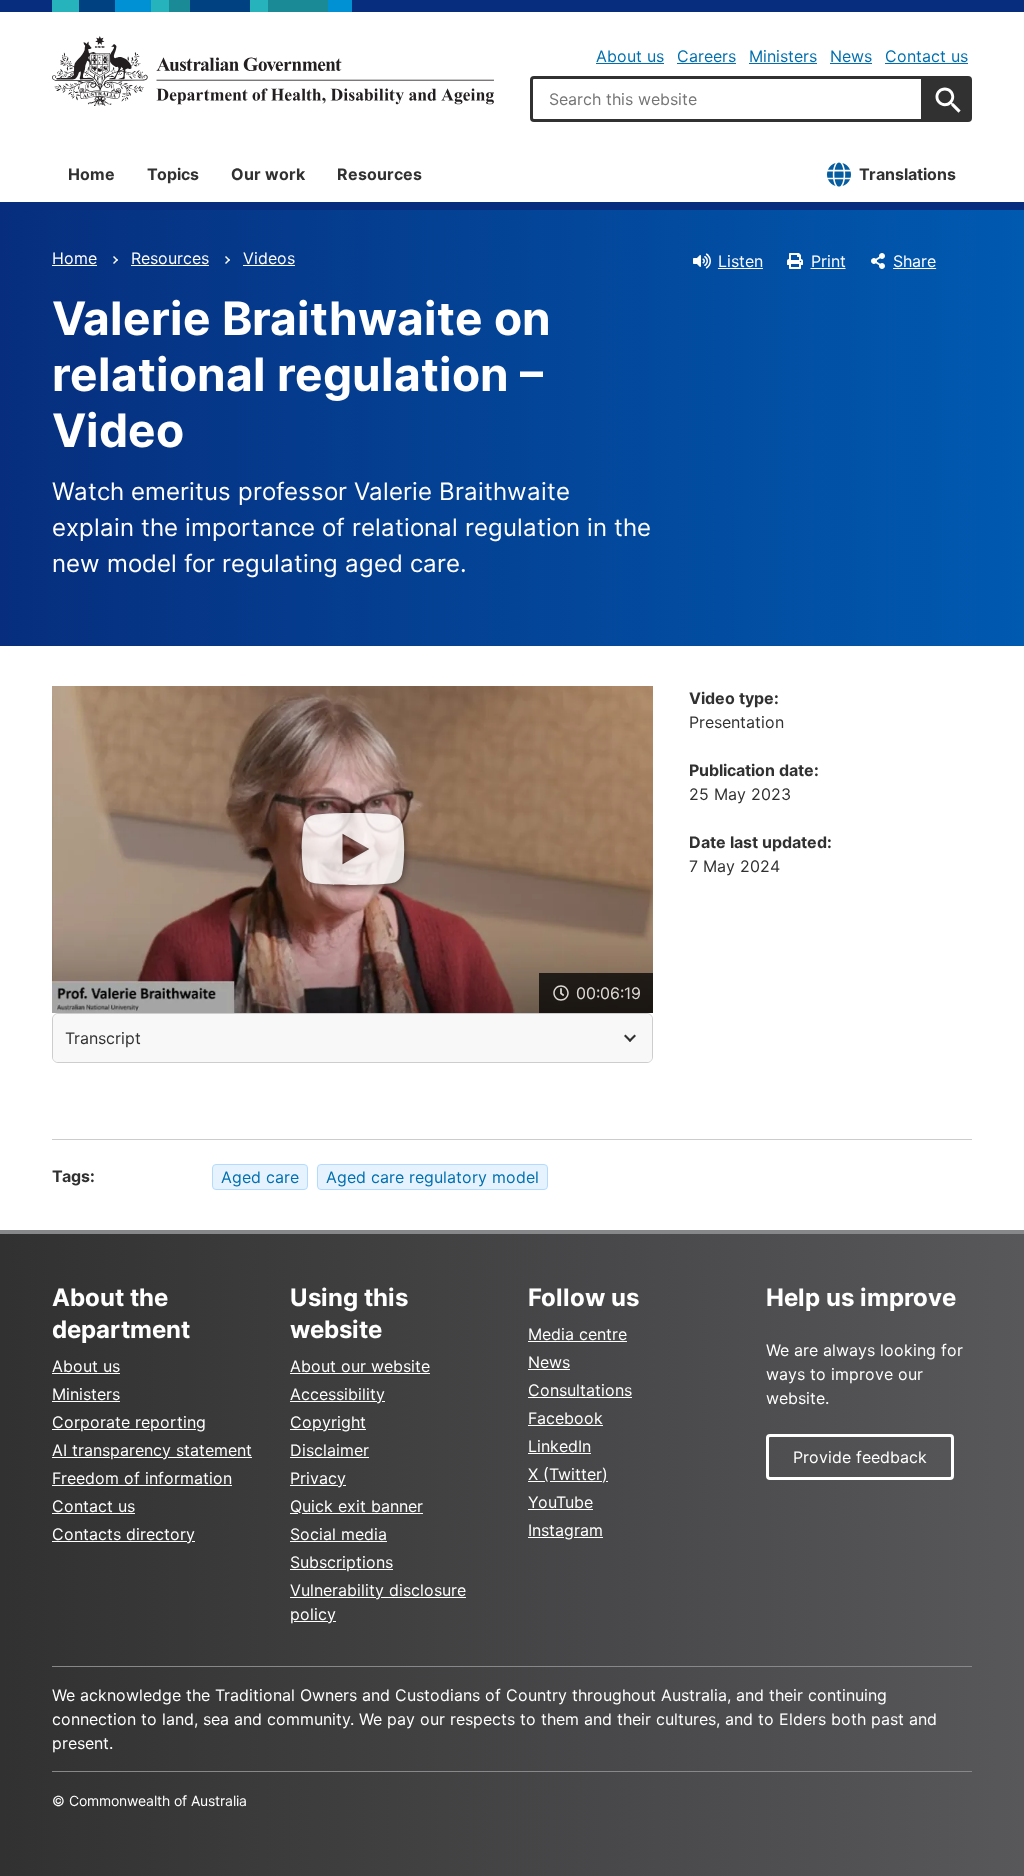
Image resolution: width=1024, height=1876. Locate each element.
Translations (907, 174)
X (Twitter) (568, 1474)
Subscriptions (341, 1562)
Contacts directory (123, 1534)
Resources (379, 174)
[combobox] (727, 99)
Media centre (577, 1334)
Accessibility (337, 1394)
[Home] (273, 71)
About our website (360, 1366)
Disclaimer (329, 1450)
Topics (173, 174)
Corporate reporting (129, 1422)
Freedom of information (142, 1478)
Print (828, 261)
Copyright (328, 1422)
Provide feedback (860, 1457)
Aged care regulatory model (432, 1177)
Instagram (565, 1530)
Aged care (260, 1177)
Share (914, 261)
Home (91, 174)
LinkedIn (559, 1446)
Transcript (103, 1038)
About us (630, 56)
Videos (269, 258)
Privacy (318, 1478)
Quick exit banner (356, 1506)
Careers (706, 56)
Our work (268, 174)
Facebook (565, 1418)
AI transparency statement (152, 1450)
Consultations (580, 1390)
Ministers (783, 56)
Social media (338, 1534)
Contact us (926, 56)
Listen (740, 261)
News (851, 56)
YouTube (560, 1502)
